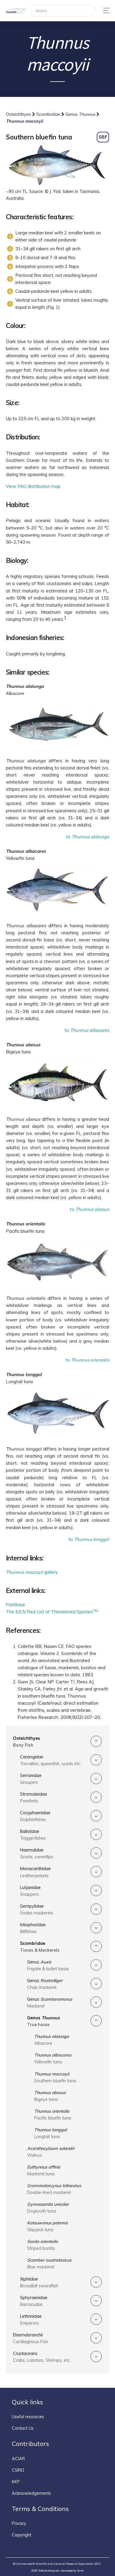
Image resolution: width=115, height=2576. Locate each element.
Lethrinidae (31, 2320)
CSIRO (18, 2470)
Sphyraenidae (34, 2301)
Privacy (19, 2523)
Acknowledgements (31, 2493)
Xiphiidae (39, 2282)
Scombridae (49, 114)
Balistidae (33, 1835)
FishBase (15, 1605)
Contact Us (23, 2428)
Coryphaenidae (35, 1816)
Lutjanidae (30, 1891)
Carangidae (51, 1760)
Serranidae (31, 1779)
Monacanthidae (35, 1872)
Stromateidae (34, 1798)
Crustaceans (42, 2357)
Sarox (80, 2571)
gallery (32, 1572)
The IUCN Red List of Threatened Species (52, 1612)
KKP (16, 2482)
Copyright (22, 2535)
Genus (80, 114)
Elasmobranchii (31, 2338)
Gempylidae (37, 1910)
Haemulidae (37, 1853)
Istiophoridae (33, 1928)
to (88, 837)
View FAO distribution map (33, 486)
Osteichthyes (19, 114)
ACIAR (18, 2459)
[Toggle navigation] (105, 10)
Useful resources (28, 2417)
